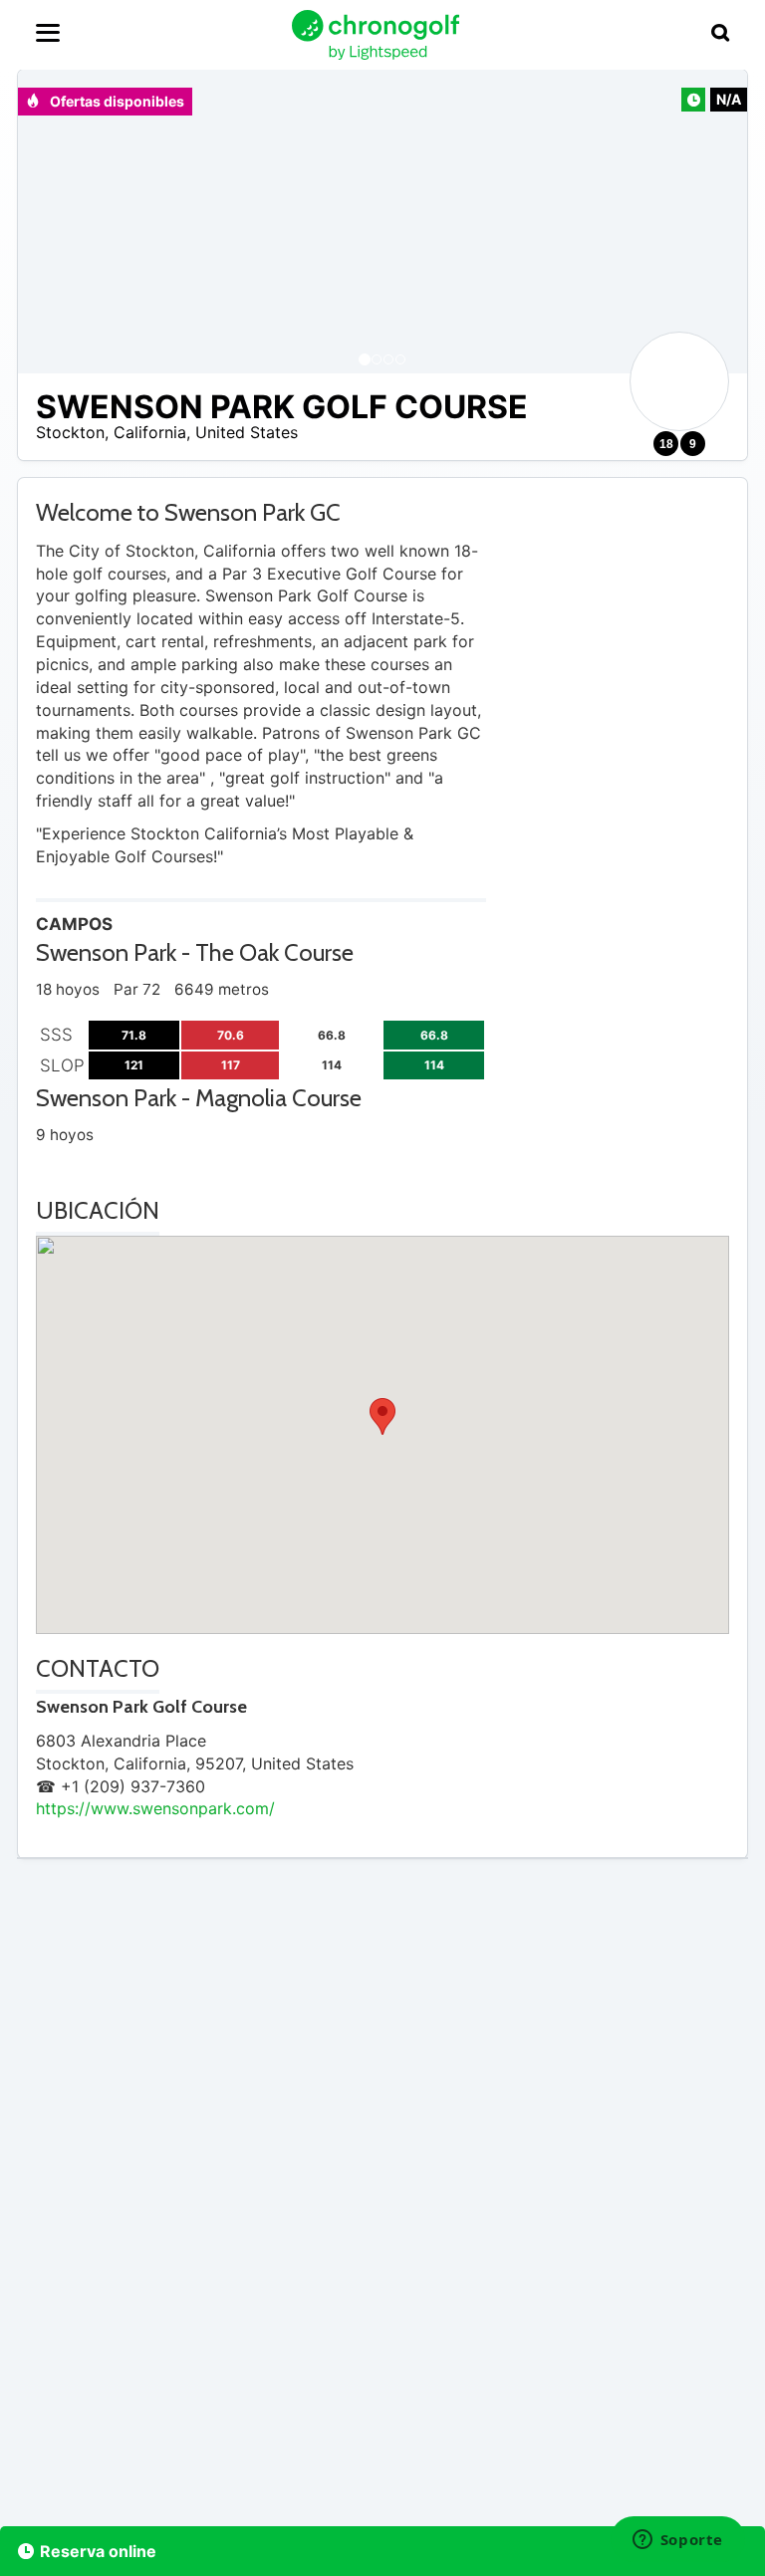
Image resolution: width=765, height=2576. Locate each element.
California (150, 432)
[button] (53, 222)
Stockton (70, 432)
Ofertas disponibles (116, 101)
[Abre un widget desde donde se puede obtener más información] (677, 2541)
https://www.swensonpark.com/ (155, 1808)
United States (247, 432)
